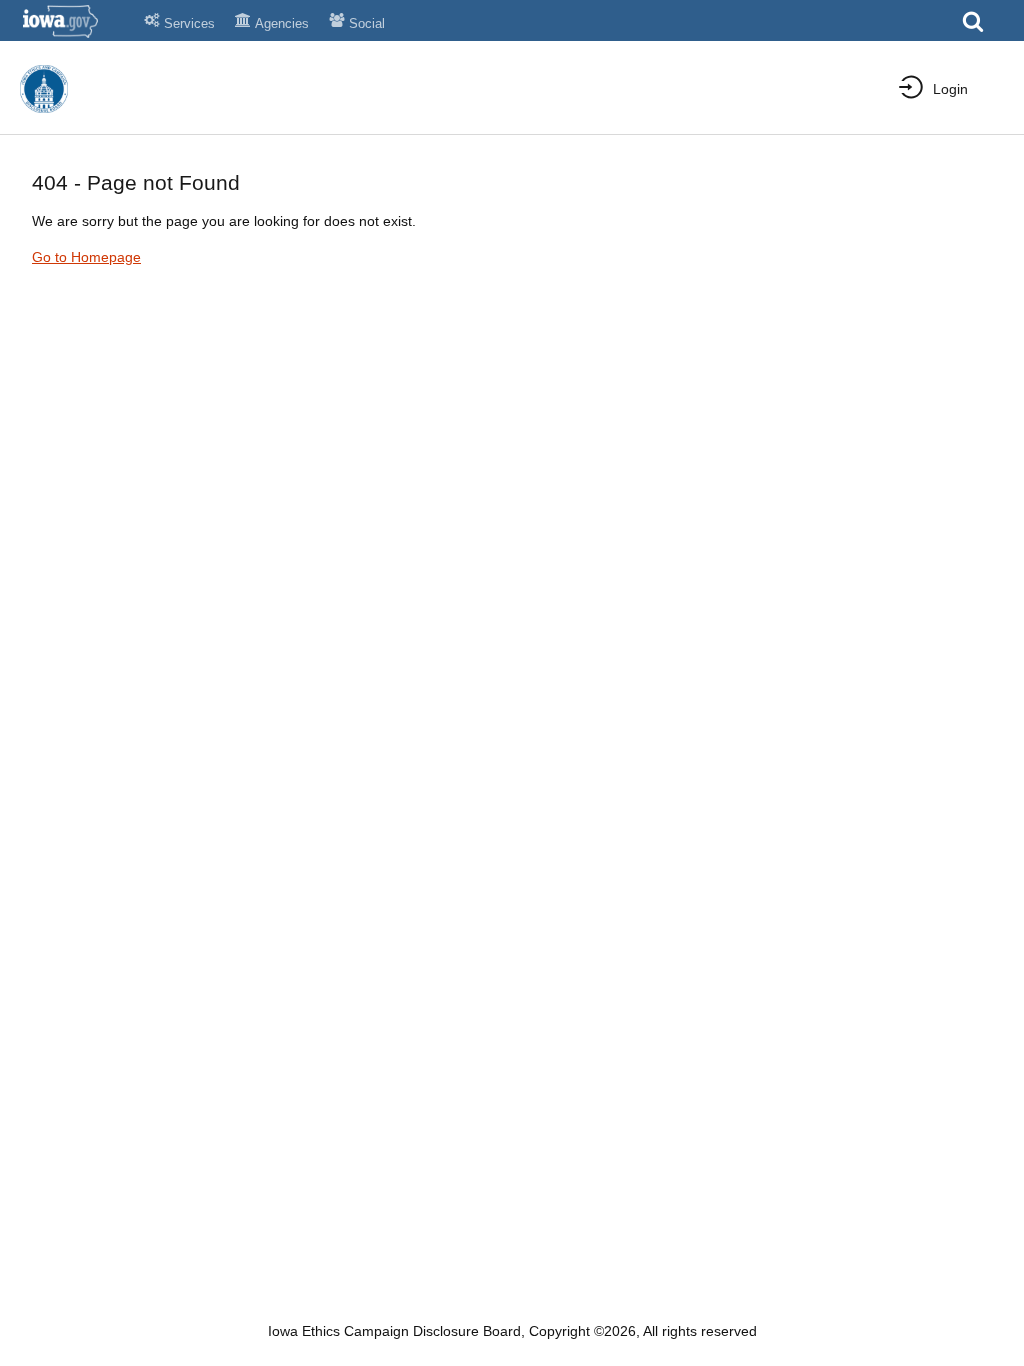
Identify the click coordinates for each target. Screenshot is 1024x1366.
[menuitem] (933, 89)
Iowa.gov (72, 21)
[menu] (918, 87)
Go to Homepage (86, 257)
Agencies (282, 23)
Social (367, 23)
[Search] (973, 27)
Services (189, 23)
